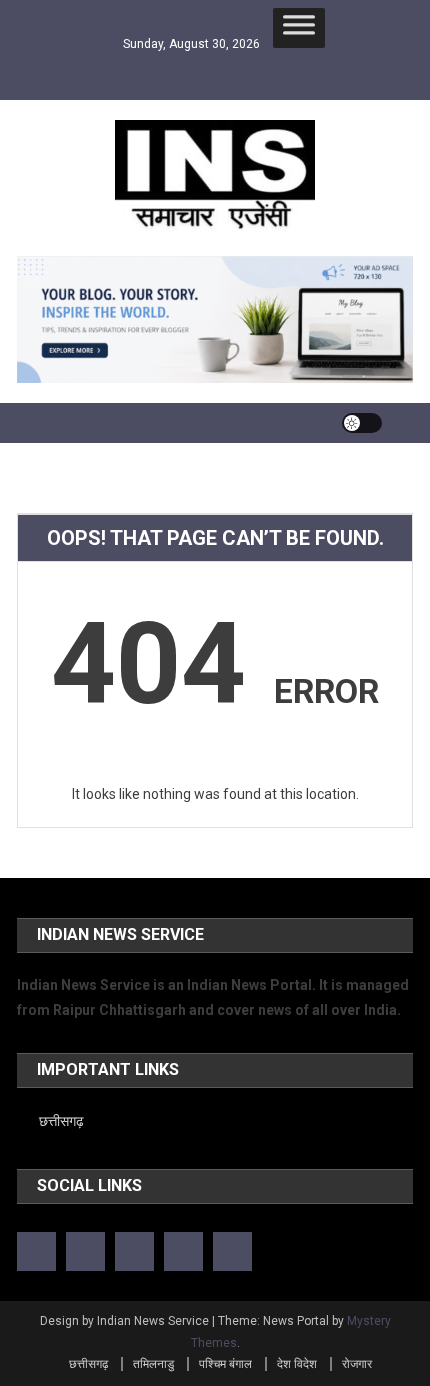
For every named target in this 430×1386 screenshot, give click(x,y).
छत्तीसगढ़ (61, 1121)
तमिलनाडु (153, 1364)
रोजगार (357, 1364)
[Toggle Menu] (299, 28)
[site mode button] (362, 423)
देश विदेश (297, 1364)
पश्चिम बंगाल (225, 1364)
